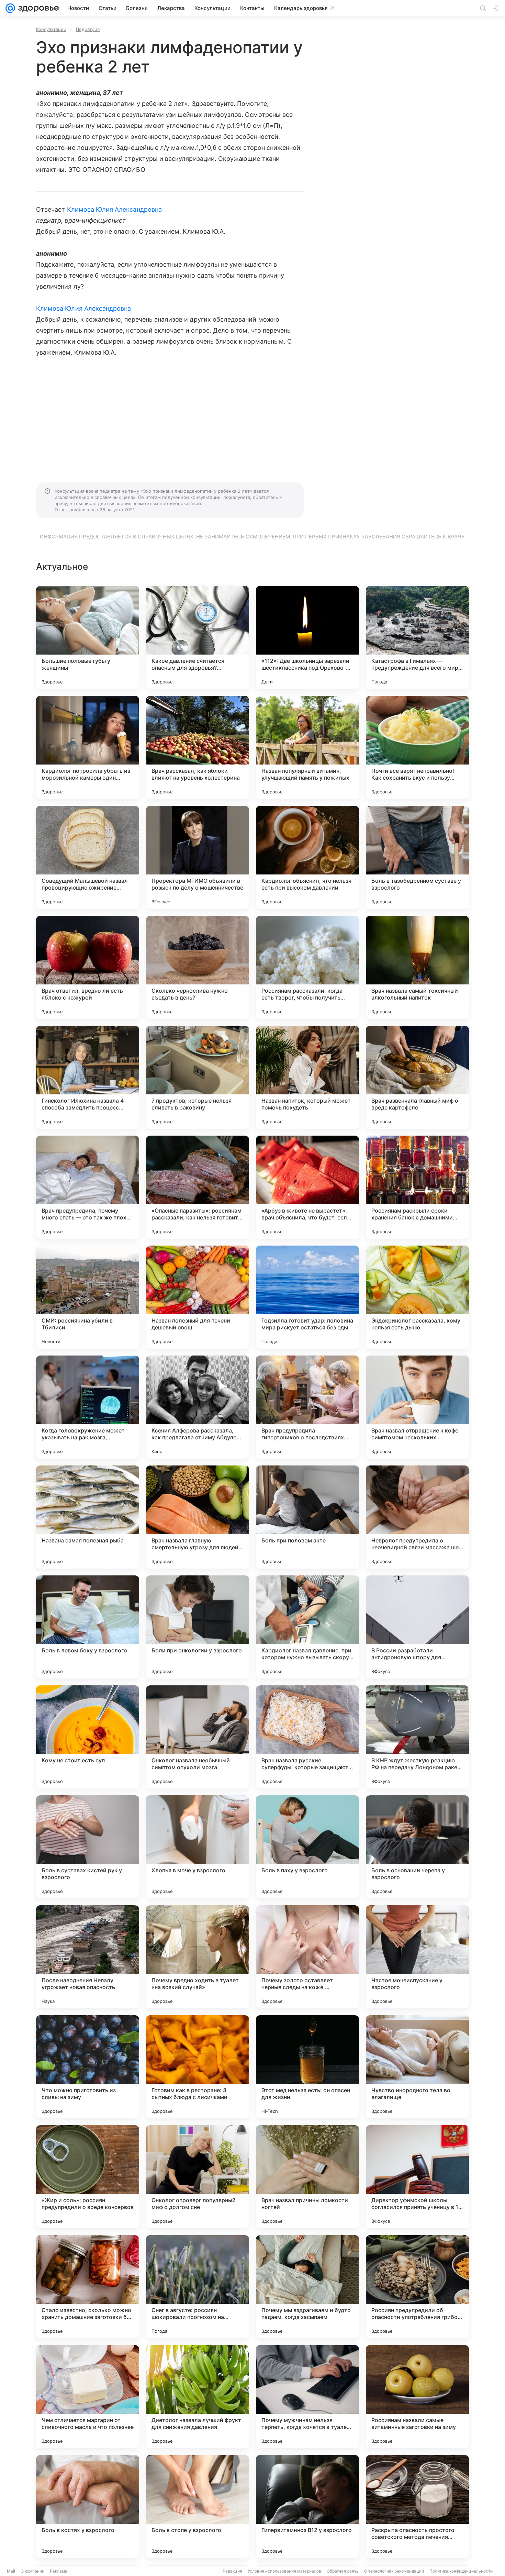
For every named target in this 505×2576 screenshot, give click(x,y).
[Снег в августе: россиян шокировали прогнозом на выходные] (198, 2287)
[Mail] (10, 8)
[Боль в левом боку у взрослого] (88, 1627)
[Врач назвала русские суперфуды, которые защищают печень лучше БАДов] (307, 1737)
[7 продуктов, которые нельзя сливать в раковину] (198, 1077)
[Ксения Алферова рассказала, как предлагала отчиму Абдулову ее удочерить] (198, 1407)
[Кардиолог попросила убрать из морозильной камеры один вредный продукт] (88, 747)
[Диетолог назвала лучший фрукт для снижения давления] (198, 2397)
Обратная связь (343, 2571)
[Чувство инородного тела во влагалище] (417, 2067)
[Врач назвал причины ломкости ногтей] (307, 2177)
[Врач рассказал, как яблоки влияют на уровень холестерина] (198, 747)
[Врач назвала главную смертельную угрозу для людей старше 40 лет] (198, 1517)
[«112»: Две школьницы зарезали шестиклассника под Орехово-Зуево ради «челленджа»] (307, 637)
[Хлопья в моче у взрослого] (198, 1847)
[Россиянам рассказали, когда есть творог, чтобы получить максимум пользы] (307, 967)
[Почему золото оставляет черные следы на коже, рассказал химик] (307, 1957)
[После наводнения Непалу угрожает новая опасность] (88, 1957)
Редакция (232, 2571)
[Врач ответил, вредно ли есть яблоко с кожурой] (88, 967)
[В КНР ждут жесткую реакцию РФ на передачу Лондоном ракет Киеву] (417, 1737)
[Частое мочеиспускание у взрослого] (417, 1957)
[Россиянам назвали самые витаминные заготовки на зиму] (417, 2397)
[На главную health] (37, 8)
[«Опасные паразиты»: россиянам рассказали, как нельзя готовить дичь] (198, 1187)
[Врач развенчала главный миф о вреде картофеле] (417, 1077)
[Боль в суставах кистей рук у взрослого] (88, 1847)
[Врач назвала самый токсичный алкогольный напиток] (417, 967)
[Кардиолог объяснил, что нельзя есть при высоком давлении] (307, 857)
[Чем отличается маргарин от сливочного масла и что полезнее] (88, 2397)
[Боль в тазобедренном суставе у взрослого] (417, 857)
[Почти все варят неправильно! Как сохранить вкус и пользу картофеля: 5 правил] (417, 747)
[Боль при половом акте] (307, 1517)
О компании (32, 2571)
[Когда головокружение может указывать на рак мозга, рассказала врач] (88, 1407)
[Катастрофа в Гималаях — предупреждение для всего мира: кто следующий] (417, 637)
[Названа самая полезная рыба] (88, 1517)
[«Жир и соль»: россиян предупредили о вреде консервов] (88, 2177)
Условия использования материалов (284, 2571)
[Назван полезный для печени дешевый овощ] (198, 1297)
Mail (11, 2571)
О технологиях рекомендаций (394, 2571)
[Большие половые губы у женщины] (88, 637)
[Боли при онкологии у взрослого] (198, 1627)
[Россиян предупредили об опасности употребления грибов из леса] (417, 2287)
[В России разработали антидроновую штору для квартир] (417, 1627)
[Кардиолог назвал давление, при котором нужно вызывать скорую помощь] (307, 1627)
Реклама (59, 2571)
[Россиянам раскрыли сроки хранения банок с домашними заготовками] (417, 1187)
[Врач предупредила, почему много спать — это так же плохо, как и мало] (88, 1187)
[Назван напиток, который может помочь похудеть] (307, 1077)
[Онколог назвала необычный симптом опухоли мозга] (198, 1737)
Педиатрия (88, 29)
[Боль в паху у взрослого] (307, 1847)
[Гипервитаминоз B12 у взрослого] (307, 2507)
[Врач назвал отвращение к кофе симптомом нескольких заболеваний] (417, 1407)
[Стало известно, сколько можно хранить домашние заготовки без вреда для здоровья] (88, 2287)
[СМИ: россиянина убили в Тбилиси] (88, 1297)
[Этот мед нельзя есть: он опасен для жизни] (307, 2067)
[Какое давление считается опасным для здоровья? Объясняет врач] (198, 637)
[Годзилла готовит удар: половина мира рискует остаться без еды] (307, 1297)
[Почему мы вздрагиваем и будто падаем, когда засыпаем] (307, 2287)
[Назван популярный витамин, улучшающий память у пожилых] (307, 747)
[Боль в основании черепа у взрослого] (417, 1847)
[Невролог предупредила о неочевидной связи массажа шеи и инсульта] (417, 1517)
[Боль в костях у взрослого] (88, 2507)
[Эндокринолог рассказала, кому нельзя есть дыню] (417, 1297)
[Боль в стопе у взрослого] (198, 2507)
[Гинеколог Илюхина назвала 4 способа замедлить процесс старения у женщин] (88, 1077)
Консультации (51, 29)
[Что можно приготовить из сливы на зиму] (88, 2067)
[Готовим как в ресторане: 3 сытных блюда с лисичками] (198, 2067)
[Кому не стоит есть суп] (88, 1737)
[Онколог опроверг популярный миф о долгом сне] (198, 2177)
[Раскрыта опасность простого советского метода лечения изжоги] (417, 2507)
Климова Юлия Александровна (114, 209)
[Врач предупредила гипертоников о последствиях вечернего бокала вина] (307, 1407)
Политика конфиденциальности (461, 2571)
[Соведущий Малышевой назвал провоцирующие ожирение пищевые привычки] (88, 857)
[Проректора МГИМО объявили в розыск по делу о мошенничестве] (198, 857)
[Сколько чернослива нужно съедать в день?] (198, 967)
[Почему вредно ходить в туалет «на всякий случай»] (198, 1957)
